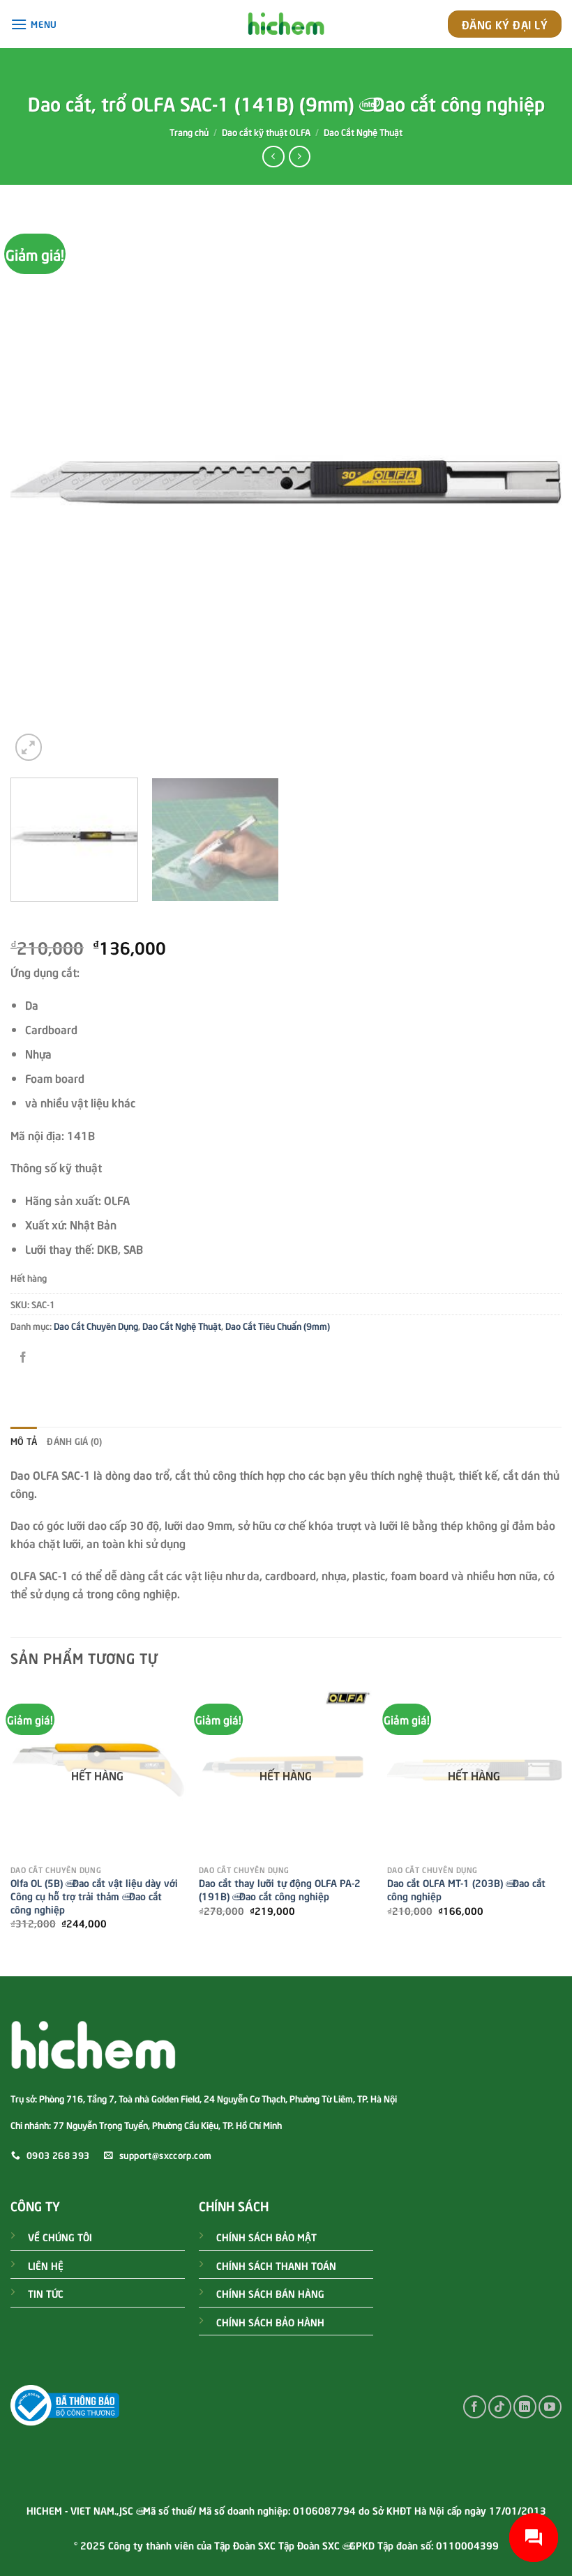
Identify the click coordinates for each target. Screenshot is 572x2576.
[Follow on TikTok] (500, 2407)
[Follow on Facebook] (475, 2407)
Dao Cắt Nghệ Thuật (363, 132)
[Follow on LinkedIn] (525, 2407)
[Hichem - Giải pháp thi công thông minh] (286, 24)
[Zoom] (29, 747)
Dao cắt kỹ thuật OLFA (266, 132)
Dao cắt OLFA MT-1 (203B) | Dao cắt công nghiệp (466, 1889)
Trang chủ (189, 132)
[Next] (533, 488)
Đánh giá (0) (74, 1441)
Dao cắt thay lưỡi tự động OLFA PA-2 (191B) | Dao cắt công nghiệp (280, 1889)
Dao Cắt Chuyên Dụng (96, 1326)
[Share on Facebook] (23, 1357)
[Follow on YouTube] (550, 2407)
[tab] (24, 1441)
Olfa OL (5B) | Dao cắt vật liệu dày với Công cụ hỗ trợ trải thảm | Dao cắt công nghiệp (94, 1895)
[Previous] (39, 488)
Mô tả (24, 1441)
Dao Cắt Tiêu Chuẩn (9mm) (278, 1326)
